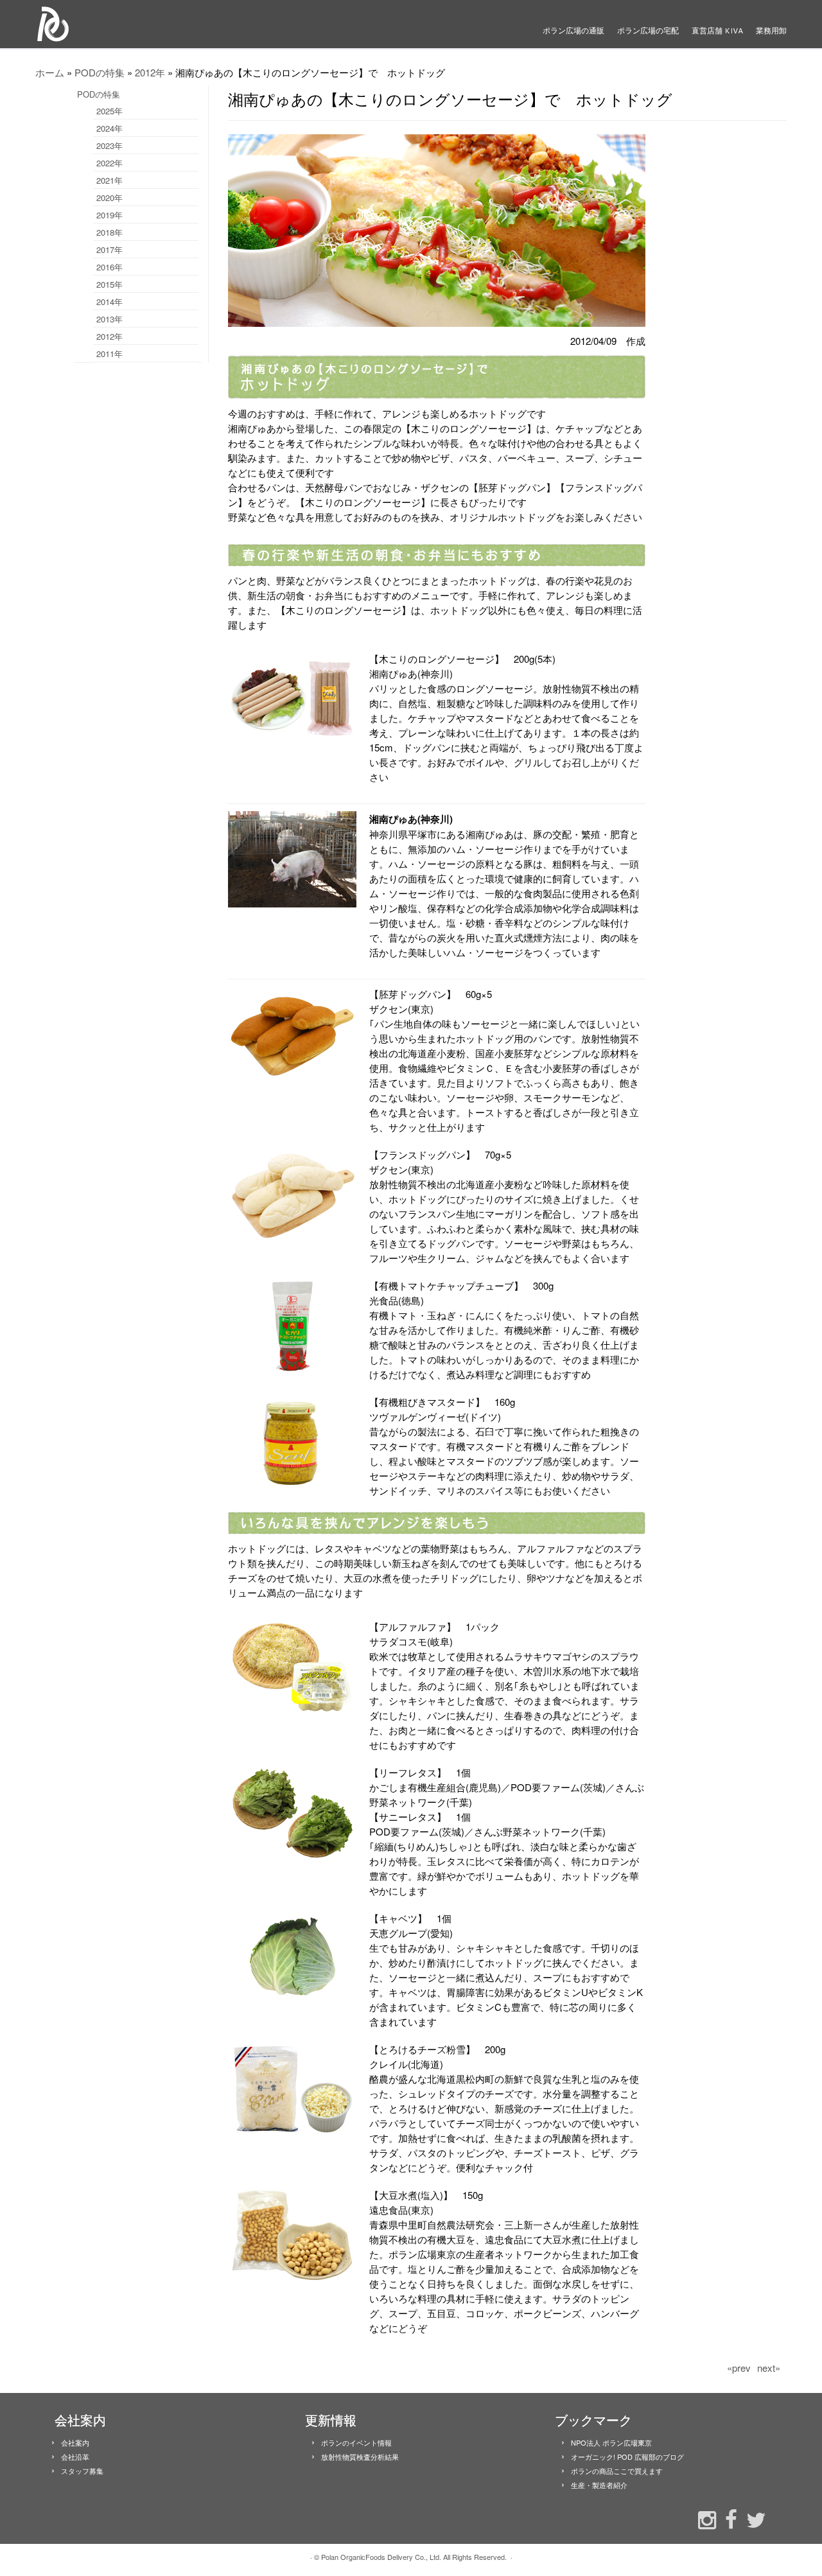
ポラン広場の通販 (573, 31)
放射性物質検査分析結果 (360, 2457)
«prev (739, 2368)
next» (769, 2368)
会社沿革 (75, 2457)
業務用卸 (771, 31)
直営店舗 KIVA (717, 31)
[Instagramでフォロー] (704, 2519)
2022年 (109, 163)
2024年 (109, 128)
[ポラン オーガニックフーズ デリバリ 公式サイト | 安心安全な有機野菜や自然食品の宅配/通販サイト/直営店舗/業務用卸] (122, 24)
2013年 (109, 319)
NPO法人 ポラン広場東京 (611, 2442)
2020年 (109, 197)
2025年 (109, 111)
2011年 (109, 354)
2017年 (109, 250)
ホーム (50, 72)
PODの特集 (100, 72)
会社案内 (75, 2442)
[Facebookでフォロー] (728, 2518)
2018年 (109, 232)
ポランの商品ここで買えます (617, 2471)
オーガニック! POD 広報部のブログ (627, 2457)
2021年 (109, 180)
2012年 (150, 72)
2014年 (109, 302)
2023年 (109, 145)
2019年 (109, 215)
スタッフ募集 (82, 2471)
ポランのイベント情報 (356, 2442)
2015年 (109, 284)
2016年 (109, 267)
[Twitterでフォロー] (753, 2519)
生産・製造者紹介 (599, 2485)
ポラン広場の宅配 (648, 31)
